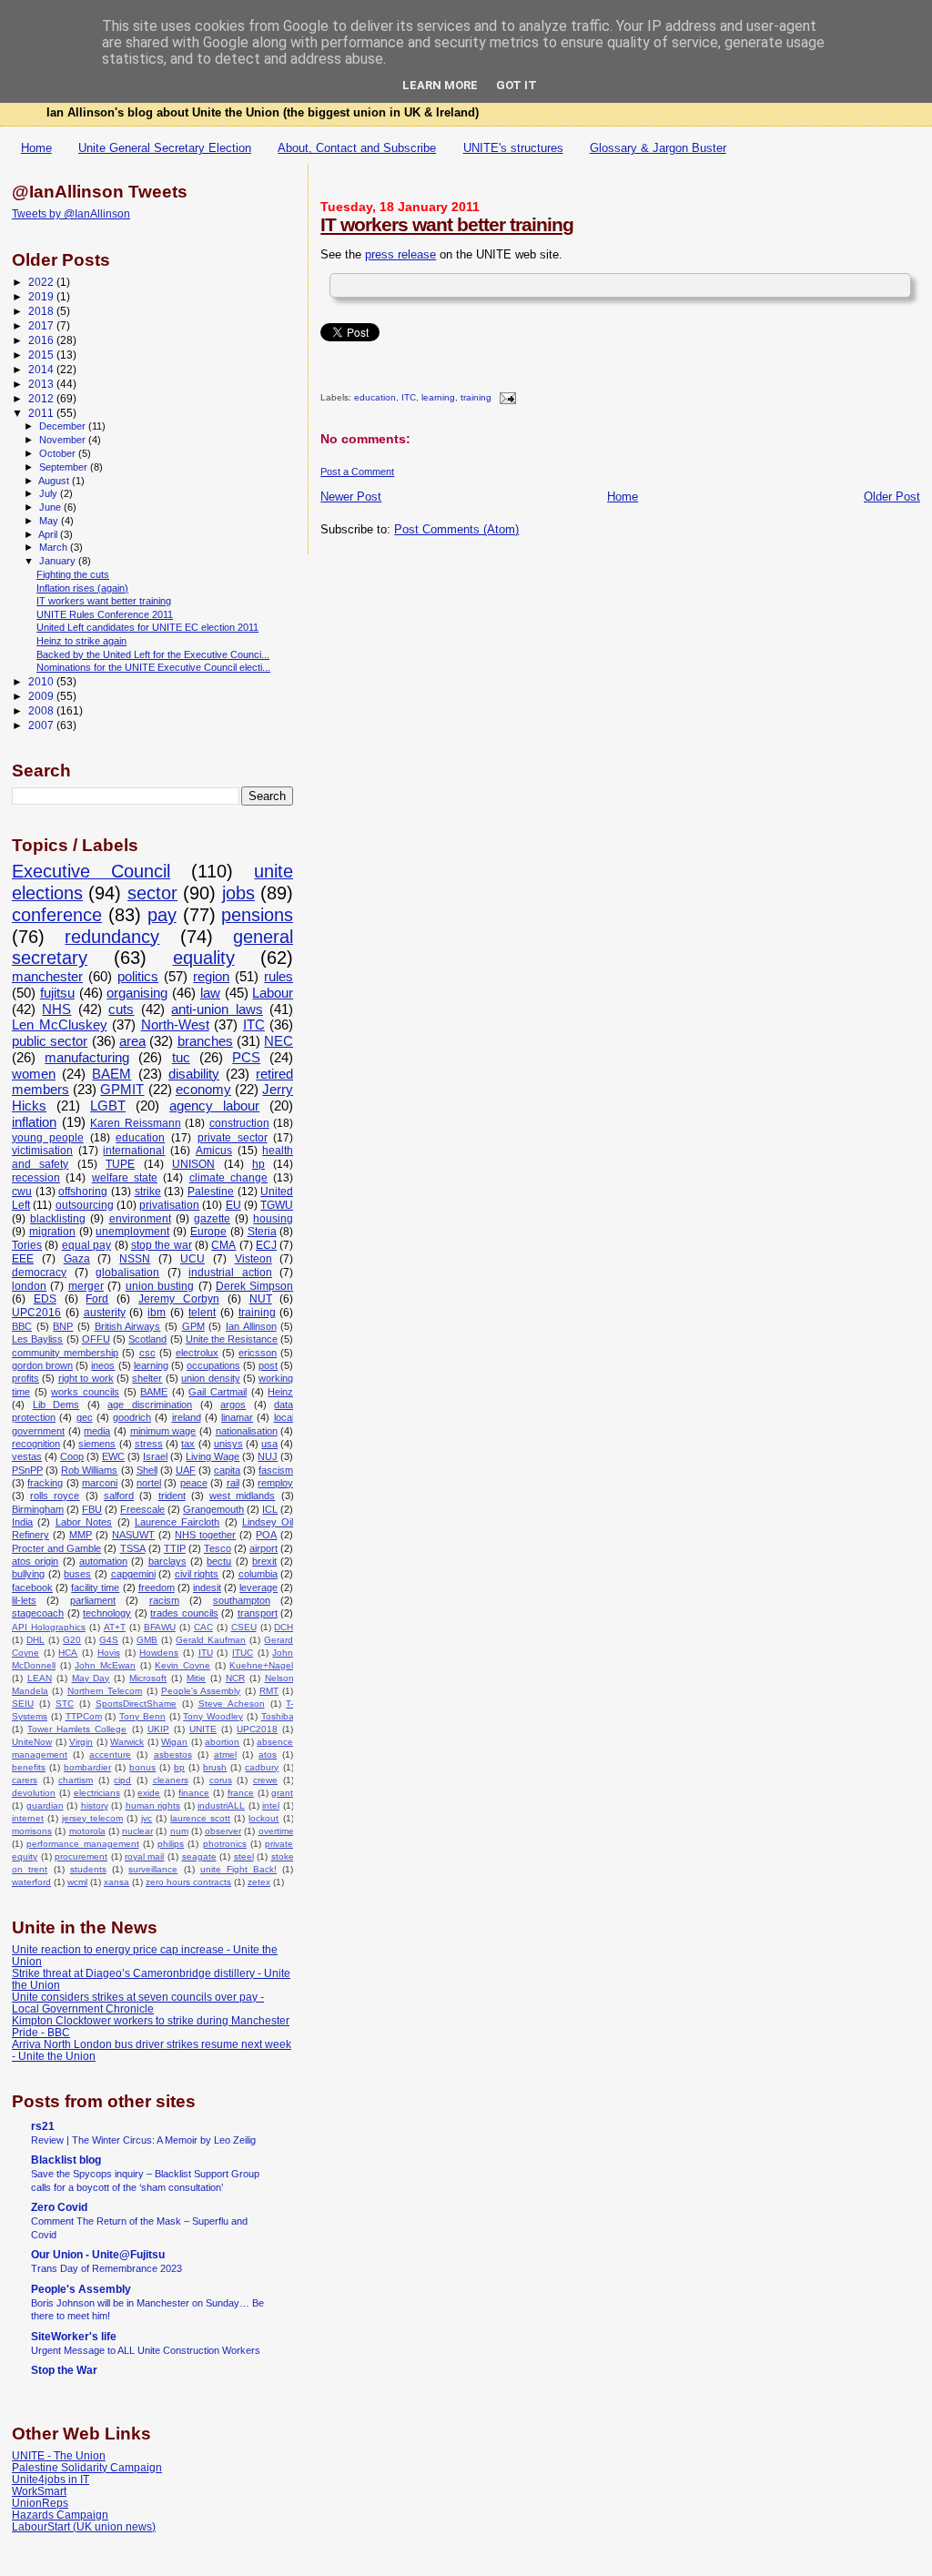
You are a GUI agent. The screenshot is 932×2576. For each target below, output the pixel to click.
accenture (110, 1755)
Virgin (81, 1742)
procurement (81, 1856)
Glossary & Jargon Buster (658, 148)
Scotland (147, 1339)
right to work (86, 1378)
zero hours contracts (188, 1882)
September (65, 467)
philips (171, 1844)
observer (223, 1831)
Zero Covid (59, 2207)
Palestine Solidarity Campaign (87, 2467)
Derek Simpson (254, 1286)
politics (138, 977)
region (211, 977)
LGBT (108, 1106)
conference (57, 915)
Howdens (159, 1653)
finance (194, 1793)
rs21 (43, 2126)
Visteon (253, 1259)
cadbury (262, 1767)
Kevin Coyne (182, 1665)
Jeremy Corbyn (179, 1299)
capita (227, 1470)
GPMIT (122, 1090)
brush (215, 1767)
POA (266, 1535)
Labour (273, 993)
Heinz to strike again (81, 641)
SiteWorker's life (74, 2336)
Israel (155, 1456)
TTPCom (84, 1716)
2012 (42, 398)
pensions (257, 915)
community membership (65, 1353)
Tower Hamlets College (77, 1729)
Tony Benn (142, 1716)
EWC (113, 1456)
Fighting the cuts (73, 574)
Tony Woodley (213, 1716)
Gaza (77, 1259)
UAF (186, 1470)
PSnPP (27, 1470)
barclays (167, 1561)
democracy (39, 1273)
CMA (223, 1245)
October (59, 453)
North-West (175, 1025)
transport (258, 1613)
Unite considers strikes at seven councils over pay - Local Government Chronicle (138, 2003)
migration (52, 1232)
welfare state (125, 1178)
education (375, 398)
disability (194, 1074)
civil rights (197, 1574)
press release (400, 254)
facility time (95, 1587)
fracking (45, 1483)
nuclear (137, 1831)
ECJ (266, 1245)
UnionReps (40, 2503)
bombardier (87, 1767)
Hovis (109, 1653)
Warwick (127, 1742)
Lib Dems (56, 1405)
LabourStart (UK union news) (84, 2526)
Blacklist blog (66, 2160)
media (97, 1431)
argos (233, 1405)
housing (273, 1219)
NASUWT (133, 1535)
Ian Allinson (251, 1326)
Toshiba (278, 1716)
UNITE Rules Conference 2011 (105, 614)
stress (149, 1444)
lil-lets (24, 1600)
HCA (68, 1653)
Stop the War (64, 2370)
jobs (238, 893)
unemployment (132, 1232)
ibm (157, 1313)
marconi (100, 1483)
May (50, 521)
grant (282, 1793)
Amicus (214, 1151)
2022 (42, 282)
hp (258, 1164)
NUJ (268, 1456)
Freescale (142, 1509)
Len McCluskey (60, 1025)
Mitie (196, 1678)
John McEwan (105, 1665)
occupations (213, 1365)
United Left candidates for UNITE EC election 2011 (147, 627)
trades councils (184, 1613)
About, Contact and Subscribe (357, 148)
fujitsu (57, 993)
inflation (34, 1122)
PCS (246, 1058)
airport (263, 1548)
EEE (23, 1259)
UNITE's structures (513, 148)
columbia (258, 1574)
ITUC (243, 1653)
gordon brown (42, 1365)
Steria (262, 1232)
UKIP (158, 1729)
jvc (147, 1818)
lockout (263, 1818)
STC (65, 1704)
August (55, 481)
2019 (42, 296)
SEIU (23, 1704)
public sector (50, 1041)
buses (77, 1574)
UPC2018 (257, 1729)
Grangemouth (213, 1509)
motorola (87, 1831)
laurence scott (200, 1818)
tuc (181, 1058)
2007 (42, 725)
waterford (31, 1882)
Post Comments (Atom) (456, 529)
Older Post (892, 497)
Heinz (280, 1392)
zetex (259, 1882)
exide (149, 1793)
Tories (27, 1245)
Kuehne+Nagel (261, 1665)
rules (279, 977)
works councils (85, 1392)
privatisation (169, 1205)
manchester (47, 977)
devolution (34, 1793)
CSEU (244, 1627)
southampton (242, 1600)
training (476, 398)
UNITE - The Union (59, 2455)
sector (152, 893)
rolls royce (55, 1496)
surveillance (153, 1869)
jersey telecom (92, 1818)
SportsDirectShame (136, 1704)
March (55, 547)
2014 (42, 369)
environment (140, 1219)
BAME (154, 1392)
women (34, 1074)
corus (221, 1780)
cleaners (171, 1780)
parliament (93, 1600)
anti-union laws (217, 1009)
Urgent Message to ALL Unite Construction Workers (146, 2350)
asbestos (173, 1755)
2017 (42, 325)
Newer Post (351, 497)
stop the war (162, 1245)
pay (162, 915)
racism (164, 1600)
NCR (235, 1678)
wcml (77, 1882)
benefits (29, 1767)
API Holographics (49, 1627)
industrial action (230, 1273)
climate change (228, 1178)
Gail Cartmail (218, 1392)
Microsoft (148, 1678)
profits (25, 1378)
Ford (97, 1299)
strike (148, 1192)
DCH (284, 1627)
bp (179, 1767)
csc (147, 1353)
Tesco (218, 1548)
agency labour (214, 1106)
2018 (42, 311)
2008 (42, 710)
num (179, 1831)
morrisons (32, 1831)
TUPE (120, 1164)
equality (204, 958)
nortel (149, 1483)
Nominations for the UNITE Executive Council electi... (153, 667)
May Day (91, 1678)
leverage (258, 1587)
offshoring (83, 1192)
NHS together (205, 1535)
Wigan (174, 1742)
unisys (228, 1444)
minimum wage (163, 1431)
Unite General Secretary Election (165, 148)
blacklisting (58, 1219)
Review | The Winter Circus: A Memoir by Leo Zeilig (143, 2140)
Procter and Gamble (56, 1548)
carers (25, 1780)
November (64, 440)
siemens (97, 1444)
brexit (264, 1561)
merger (86, 1286)
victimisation (42, 1151)
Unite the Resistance (232, 1339)
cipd (122, 1780)
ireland (187, 1417)
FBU (92, 1509)
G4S (109, 1640)
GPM (193, 1326)
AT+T (115, 1627)
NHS (56, 1009)
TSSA (133, 1548)
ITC (409, 398)
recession (36, 1178)
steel (244, 1856)
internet (28, 1818)
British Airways (128, 1326)
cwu (22, 1192)
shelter (147, 1378)
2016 (42, 340)
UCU (192, 1259)
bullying (28, 1574)
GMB (147, 1640)
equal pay (86, 1245)
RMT (269, 1691)
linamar (237, 1417)
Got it (517, 85)
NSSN (135, 1259)
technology (107, 1613)
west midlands (242, 1496)
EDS (45, 1299)
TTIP (175, 1548)
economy (203, 1090)
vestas (27, 1456)
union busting (160, 1286)
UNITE (203, 1729)
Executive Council (91, 871)
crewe (265, 1780)
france (241, 1793)
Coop (72, 1456)
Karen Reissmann (136, 1123)
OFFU (96, 1339)
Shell (147, 1470)
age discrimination (150, 1405)
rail (233, 1483)
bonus (142, 1767)
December (64, 426)
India (22, 1522)
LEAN (40, 1678)
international (134, 1151)
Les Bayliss (37, 1339)
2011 (42, 413)
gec (85, 1417)
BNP (63, 1326)
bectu (219, 1561)
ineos (103, 1365)
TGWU (277, 1205)
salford (119, 1496)
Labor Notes (84, 1522)
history (95, 1805)
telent (202, 1313)
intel (271, 1805)
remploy (275, 1483)
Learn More (440, 85)
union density (210, 1378)
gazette (212, 1219)
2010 (42, 681)
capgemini (133, 1574)
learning (438, 398)
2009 (42, 696)
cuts (121, 1009)
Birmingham (38, 1509)
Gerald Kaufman (211, 1640)
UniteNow (32, 1742)
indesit (207, 1587)
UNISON (193, 1164)
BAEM (111, 1074)
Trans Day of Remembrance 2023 (106, 2268)
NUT (261, 1299)
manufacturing (87, 1058)
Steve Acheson (232, 1704)
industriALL (221, 1805)
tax (188, 1444)
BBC (22, 1326)
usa (269, 1444)
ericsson (258, 1353)
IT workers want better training (447, 224)
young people (48, 1138)
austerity (105, 1313)
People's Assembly (201, 1691)
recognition (36, 1444)
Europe (208, 1232)
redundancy (112, 937)
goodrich (132, 1417)
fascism (276, 1470)
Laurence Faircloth (177, 1522)
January (59, 561)
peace (194, 1483)
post (268, 1365)
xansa (116, 1882)
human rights (153, 1805)
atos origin (35, 1561)
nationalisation (247, 1431)
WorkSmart (39, 2491)
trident (172, 1496)
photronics (225, 1844)
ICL (270, 1509)
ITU (206, 1653)
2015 (42, 355)
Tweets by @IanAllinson (71, 214)
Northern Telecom (105, 1691)
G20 (72, 1640)
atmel (225, 1755)
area (132, 1041)
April (49, 534)
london (29, 1286)
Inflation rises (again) (82, 588)
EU (233, 1205)
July (50, 493)
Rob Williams (89, 1470)
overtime (276, 1831)
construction (239, 1123)
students (88, 1869)
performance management (82, 1844)
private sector (233, 1138)
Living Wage (213, 1456)
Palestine (211, 1192)
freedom (157, 1587)
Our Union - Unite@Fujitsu (98, 2254)
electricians (97, 1793)
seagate (199, 1856)
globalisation (127, 1273)
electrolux (197, 1353)
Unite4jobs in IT (51, 2479)
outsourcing (85, 1205)
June (51, 507)
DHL (35, 1640)
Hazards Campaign (60, 2515)
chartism (76, 1780)
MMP (81, 1535)
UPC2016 (36, 1313)
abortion (222, 1742)
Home (36, 148)
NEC (279, 1041)
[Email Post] (505, 398)
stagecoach (38, 1613)
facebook (32, 1587)
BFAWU (160, 1627)
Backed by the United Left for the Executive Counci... (153, 654)
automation (103, 1561)
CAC (203, 1627)
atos (268, 1755)
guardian (45, 1805)
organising (137, 993)
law (210, 993)
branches (205, 1041)
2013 (42, 384)
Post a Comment (357, 472)
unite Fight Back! (238, 1869)
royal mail (145, 1856)
